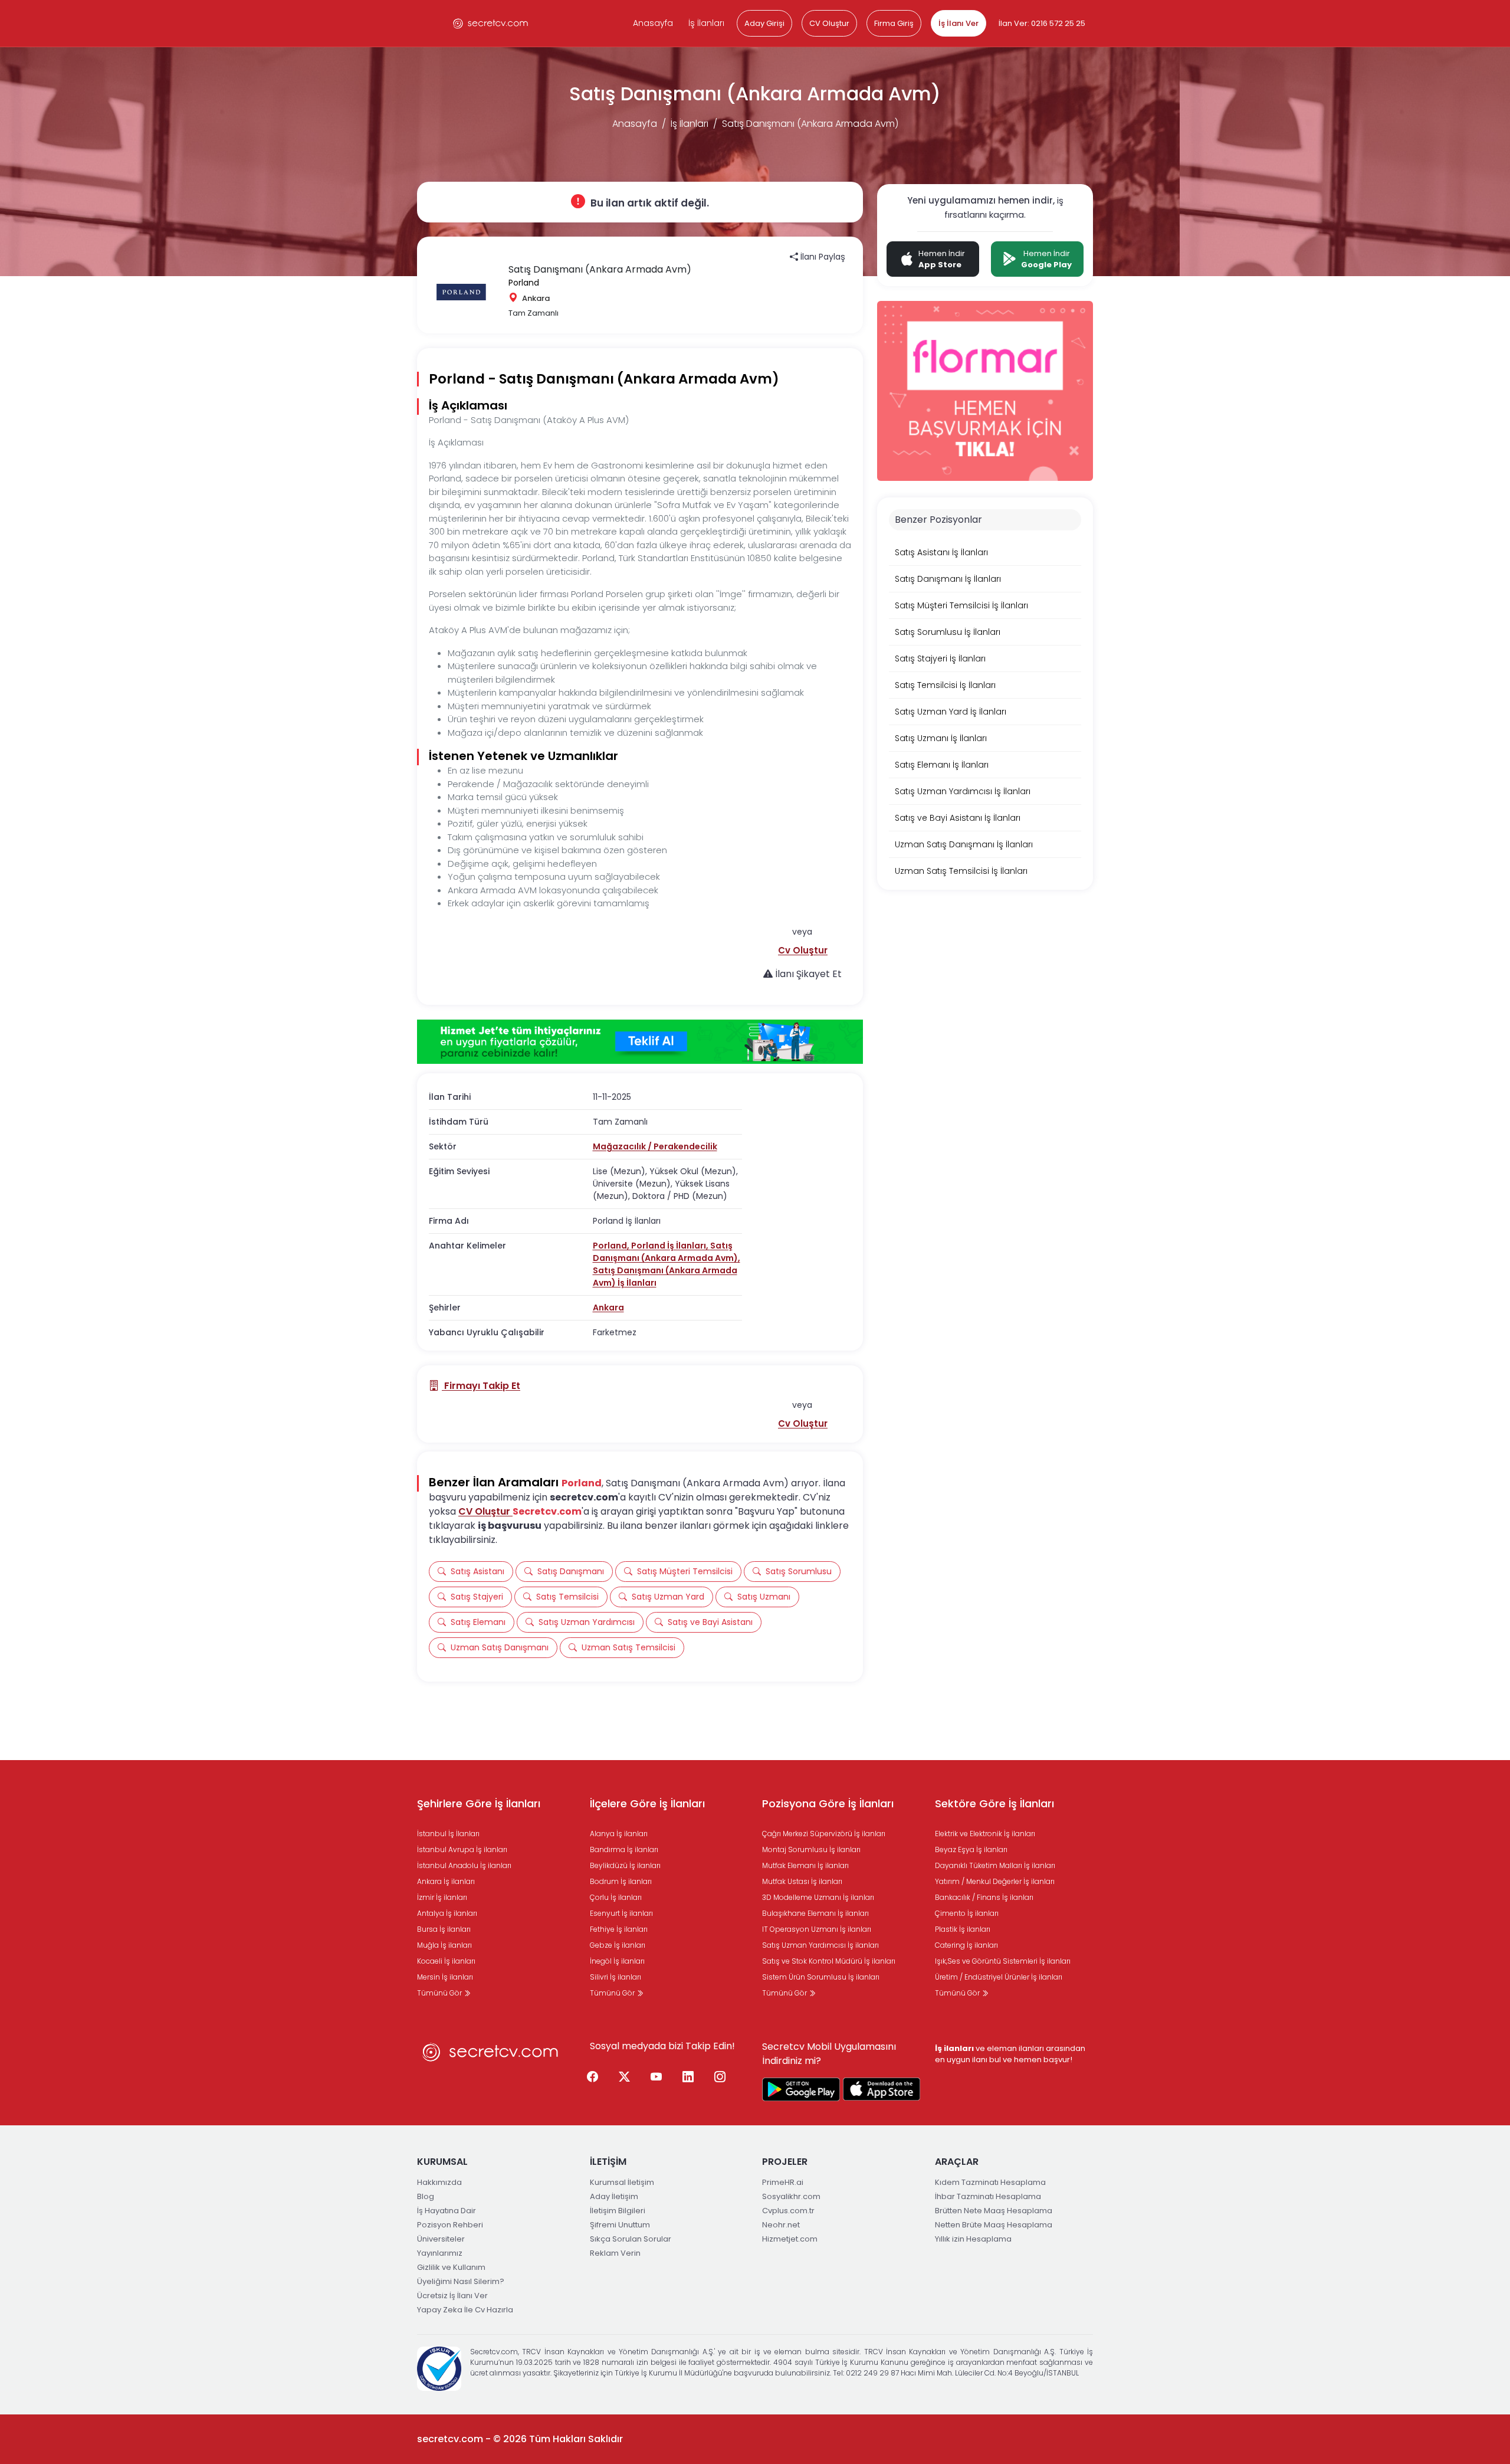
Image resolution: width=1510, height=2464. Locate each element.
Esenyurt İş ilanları (621, 1913)
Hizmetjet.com (790, 2239)
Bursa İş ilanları (444, 1929)
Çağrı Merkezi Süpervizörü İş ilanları (824, 1834)
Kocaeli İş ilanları (446, 1961)
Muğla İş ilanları (444, 1945)
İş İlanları (706, 23)
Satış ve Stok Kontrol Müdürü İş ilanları (829, 1961)
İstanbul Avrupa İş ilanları (462, 1849)
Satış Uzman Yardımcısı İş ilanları (820, 1945)
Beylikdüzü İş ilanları (625, 1865)
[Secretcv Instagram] (720, 2078)
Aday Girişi (764, 23)
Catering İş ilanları (966, 1945)
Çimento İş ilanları (967, 1913)
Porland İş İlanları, (671, 1246)
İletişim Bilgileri (618, 2211)
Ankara (608, 1308)
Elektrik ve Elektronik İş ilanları (985, 1834)
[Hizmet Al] (640, 1042)
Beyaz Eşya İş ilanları (971, 1849)
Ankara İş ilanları (446, 1881)
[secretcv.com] (491, 23)
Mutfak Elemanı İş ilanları (805, 1865)
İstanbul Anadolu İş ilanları (464, 1865)
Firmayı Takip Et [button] (481, 1386)
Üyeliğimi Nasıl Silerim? (461, 2281)
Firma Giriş (894, 23)
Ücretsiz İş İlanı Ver (452, 2296)
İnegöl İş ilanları (617, 1961)
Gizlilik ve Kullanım (451, 2267)
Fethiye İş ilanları (619, 1929)
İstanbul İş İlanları (448, 1834)
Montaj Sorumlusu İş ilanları (811, 1849)
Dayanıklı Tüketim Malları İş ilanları (995, 1865)
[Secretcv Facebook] (593, 2078)
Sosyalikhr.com (791, 2196)
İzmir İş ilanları (442, 1897)
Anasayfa (653, 23)
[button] (803, 950)
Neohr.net (781, 2225)
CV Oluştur (829, 23)
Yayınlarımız (440, 2253)
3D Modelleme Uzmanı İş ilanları (818, 1897)
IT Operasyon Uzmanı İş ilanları (817, 1929)
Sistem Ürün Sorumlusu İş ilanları (821, 1977)
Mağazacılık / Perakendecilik (655, 1146)
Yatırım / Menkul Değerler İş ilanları (995, 1881)
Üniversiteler (441, 2239)
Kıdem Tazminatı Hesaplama (990, 2182)
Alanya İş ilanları (619, 1834)
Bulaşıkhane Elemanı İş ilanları (815, 1913)
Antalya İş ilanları (447, 1913)
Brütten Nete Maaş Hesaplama (994, 2211)
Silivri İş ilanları (616, 1977)
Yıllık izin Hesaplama (973, 2239)
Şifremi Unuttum (620, 2225)
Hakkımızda (439, 2182)
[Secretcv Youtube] (656, 2078)
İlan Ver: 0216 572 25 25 (1042, 23)
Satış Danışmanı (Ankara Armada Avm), (667, 1252)
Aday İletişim (614, 2196)
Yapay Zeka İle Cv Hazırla (465, 2310)
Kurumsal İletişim (622, 2182)
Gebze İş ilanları (618, 1945)
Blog (426, 2196)
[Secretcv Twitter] (625, 2078)
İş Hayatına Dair (447, 2211)
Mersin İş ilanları (445, 1977)
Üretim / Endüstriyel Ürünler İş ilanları (999, 1977)
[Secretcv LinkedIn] (688, 2078)
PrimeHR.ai (783, 2182)
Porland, (612, 1246)
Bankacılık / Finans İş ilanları (984, 1897)
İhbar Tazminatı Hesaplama (988, 2196)
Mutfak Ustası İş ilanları (802, 1881)
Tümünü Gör (440, 1993)
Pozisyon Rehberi (450, 2225)
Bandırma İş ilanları (624, 1849)
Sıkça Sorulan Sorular (631, 2239)
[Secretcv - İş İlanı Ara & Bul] (801, 2089)
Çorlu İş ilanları (616, 1897)
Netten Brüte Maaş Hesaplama (994, 2225)
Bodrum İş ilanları (621, 1881)
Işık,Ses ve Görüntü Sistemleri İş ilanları (1003, 1961)
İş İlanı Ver (958, 23)
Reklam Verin (615, 2253)
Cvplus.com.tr (788, 2211)
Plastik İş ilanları (963, 1929)
